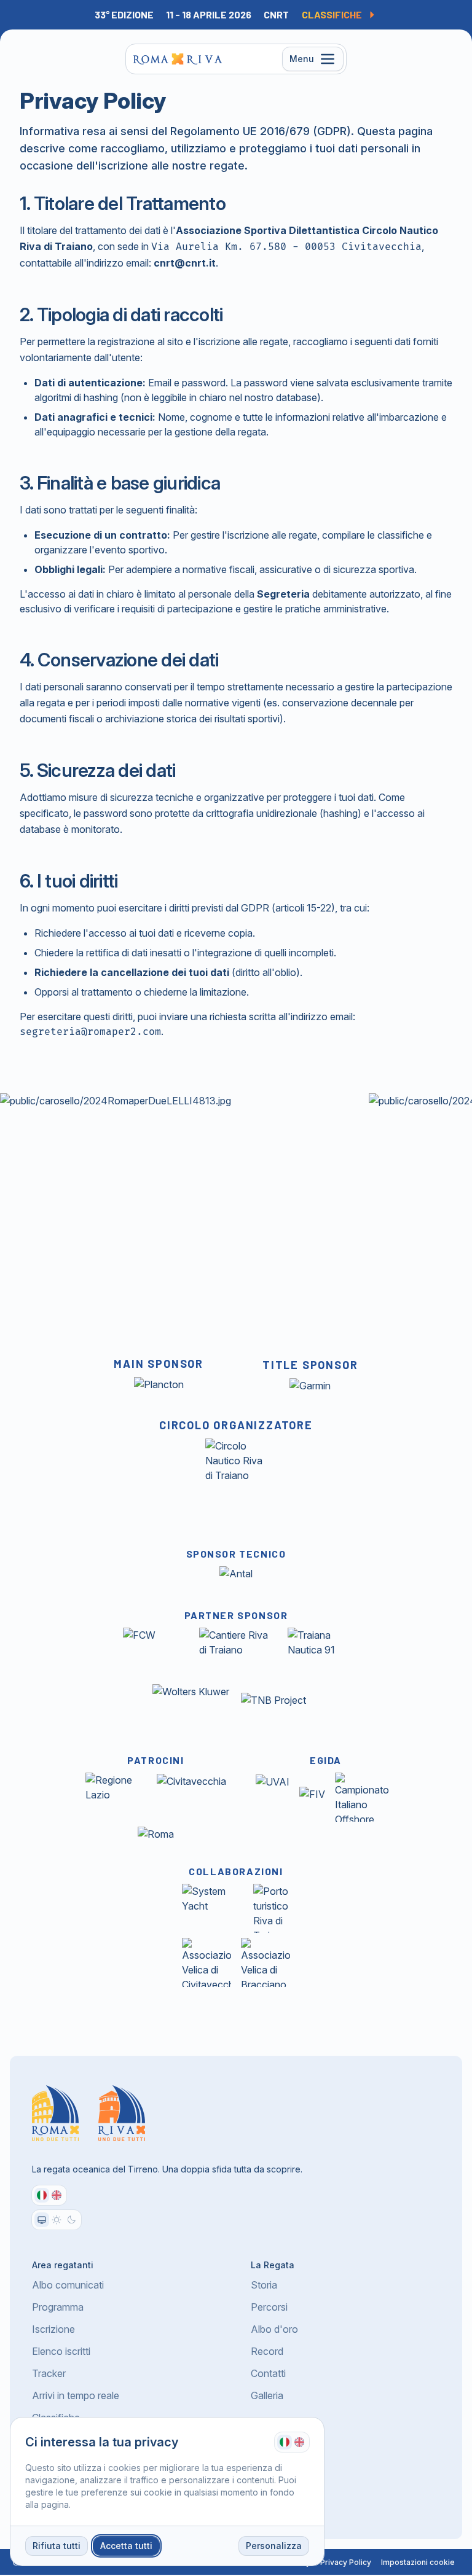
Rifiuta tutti (57, 2546)
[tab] (285, 2442)
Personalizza (274, 2546)
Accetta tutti (126, 2546)
